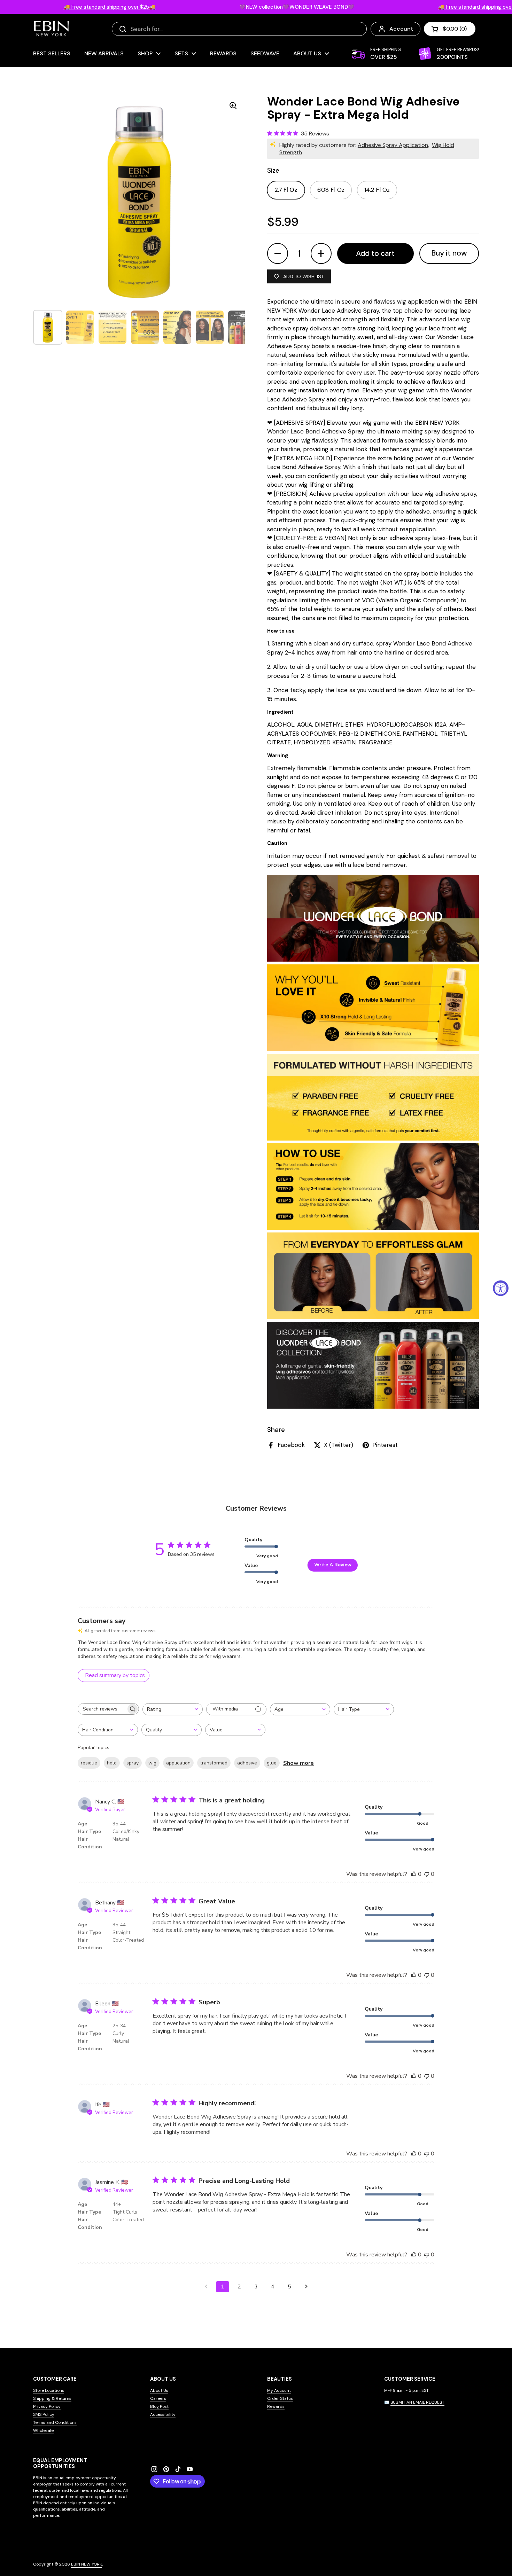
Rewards (276, 2406)
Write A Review (333, 1565)
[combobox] (173, 1709)
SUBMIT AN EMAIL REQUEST (417, 2402)
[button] (450, 29)
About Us (159, 2390)
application (178, 1763)
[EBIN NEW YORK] (51, 29)
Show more (298, 1763)
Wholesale (43, 2430)
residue (89, 1763)
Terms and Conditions (55, 2422)
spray (133, 1763)
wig (152, 1763)
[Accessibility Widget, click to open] (501, 1288)
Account (401, 29)
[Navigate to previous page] (206, 2287)
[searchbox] (102, 1709)
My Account (279, 2390)
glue (272, 1763)
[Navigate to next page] (306, 2287)
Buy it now (449, 253)
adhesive (247, 1763)
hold (112, 1763)
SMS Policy (44, 2414)
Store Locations (49, 2390)
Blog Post (159, 2406)
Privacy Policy (47, 2406)
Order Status (280, 2398)
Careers (158, 2398)
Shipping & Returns (52, 2398)
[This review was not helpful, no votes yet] (427, 1874)
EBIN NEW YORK (87, 2564)
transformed (214, 1763)
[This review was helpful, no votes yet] (414, 1874)
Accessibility (163, 2414)
